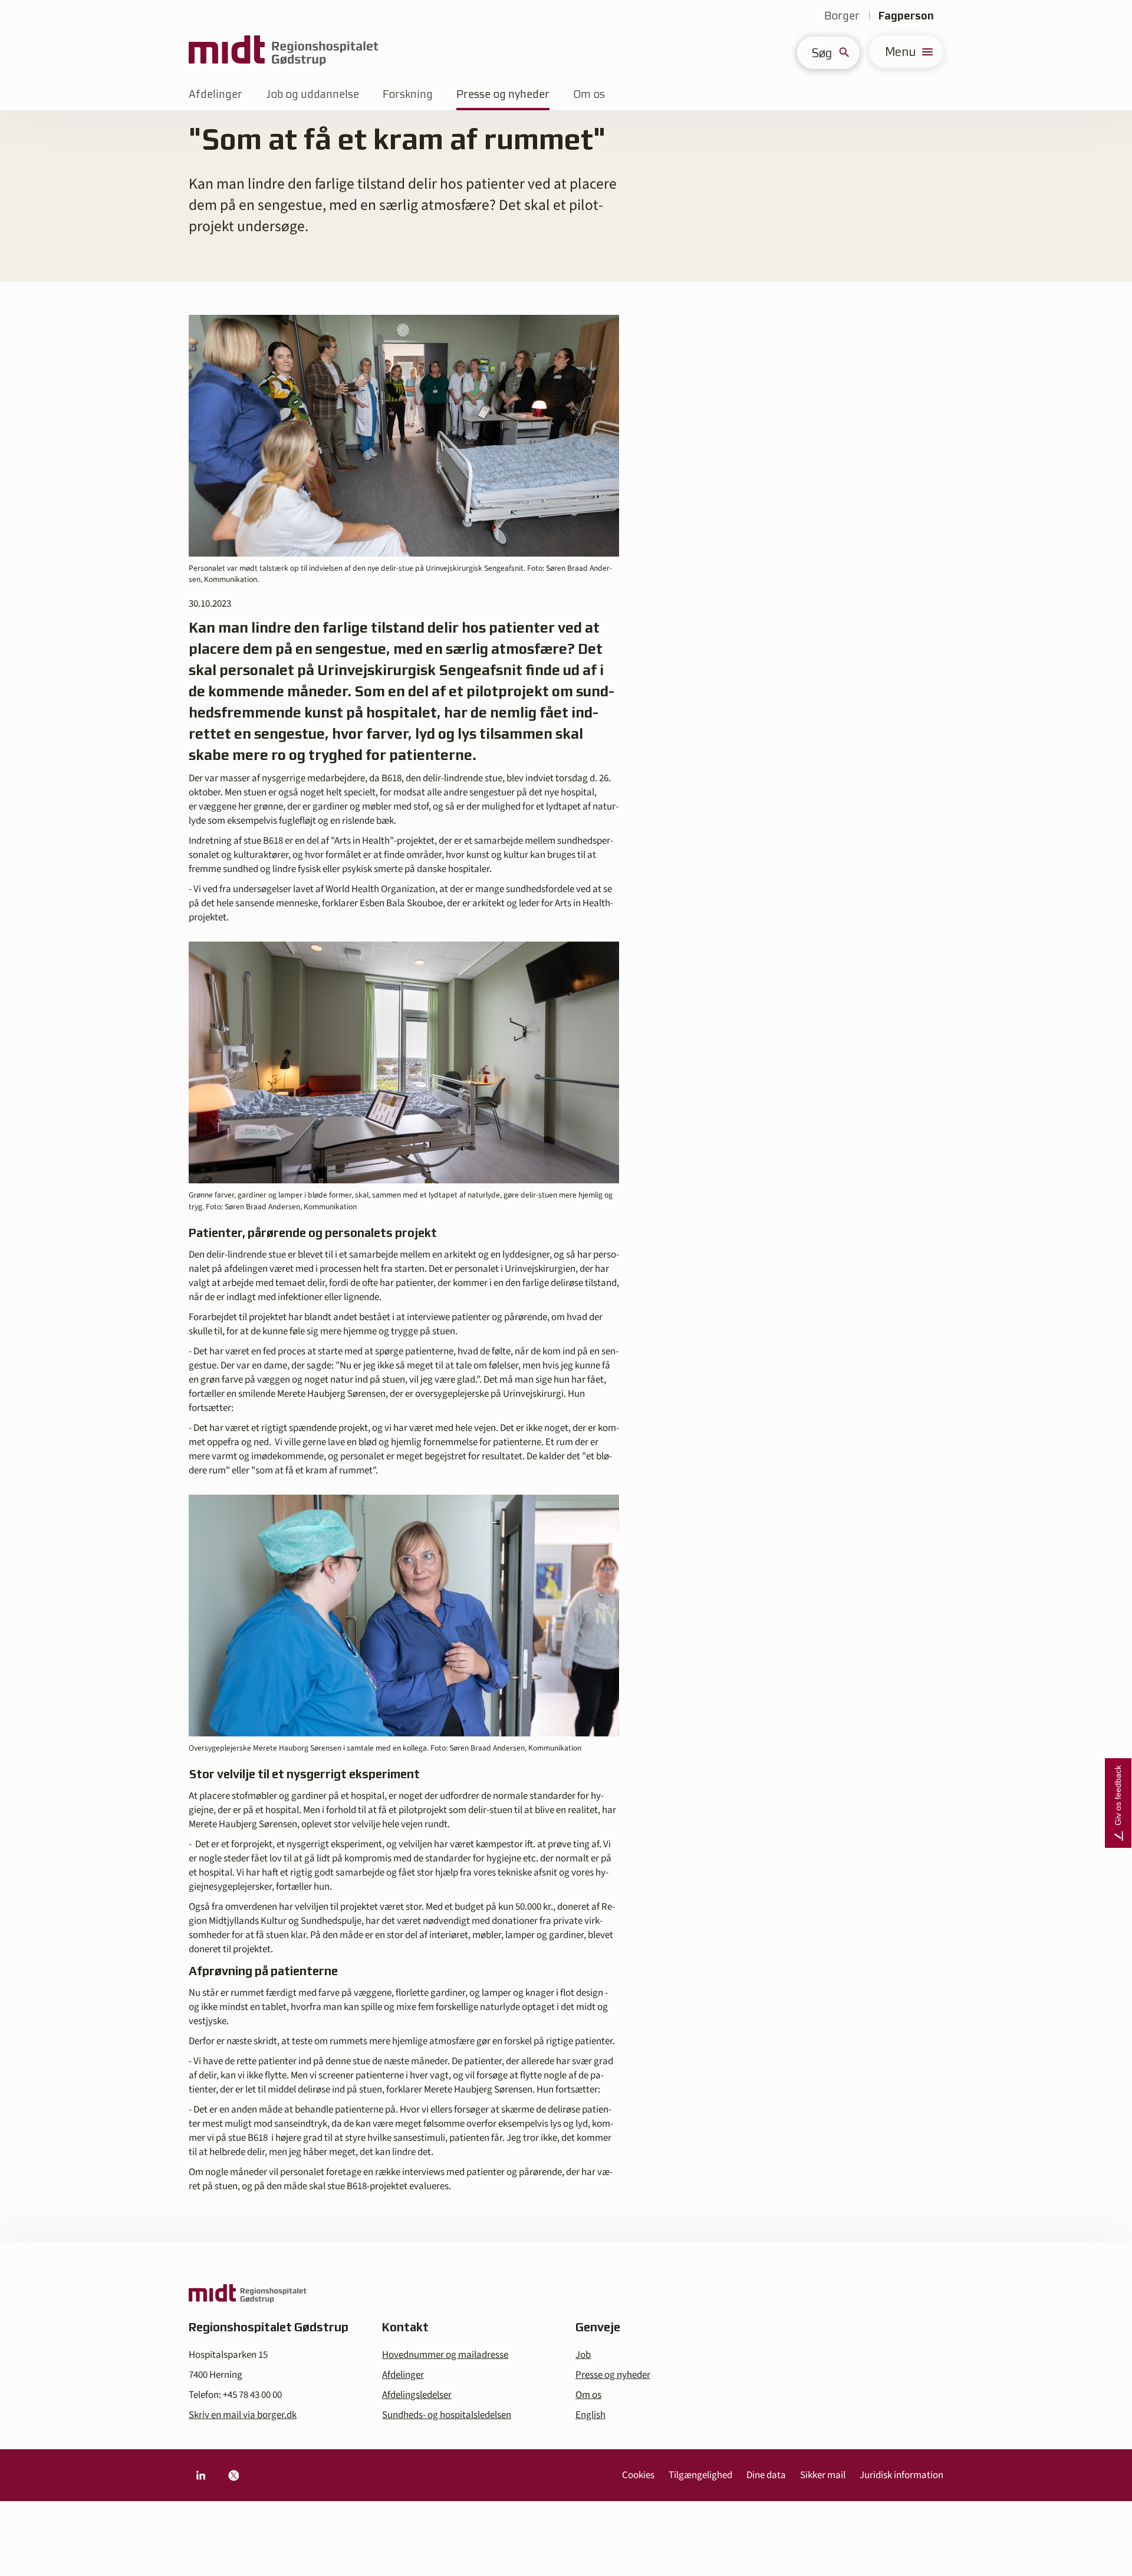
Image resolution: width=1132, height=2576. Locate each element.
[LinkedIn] (200, 2475)
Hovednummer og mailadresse (445, 2355)
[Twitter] (233, 2475)
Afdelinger (215, 94)
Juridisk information (901, 2475)
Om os (589, 94)
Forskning (408, 94)
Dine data (766, 2475)
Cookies (638, 2475)
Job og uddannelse (312, 94)
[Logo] (284, 52)
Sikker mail (823, 2475)
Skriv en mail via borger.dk (243, 2415)
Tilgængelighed (700, 2475)
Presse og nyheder (503, 94)
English (590, 2415)
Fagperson (906, 16)
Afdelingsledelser (417, 2395)
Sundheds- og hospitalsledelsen (447, 2415)
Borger (842, 16)
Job (583, 2355)
